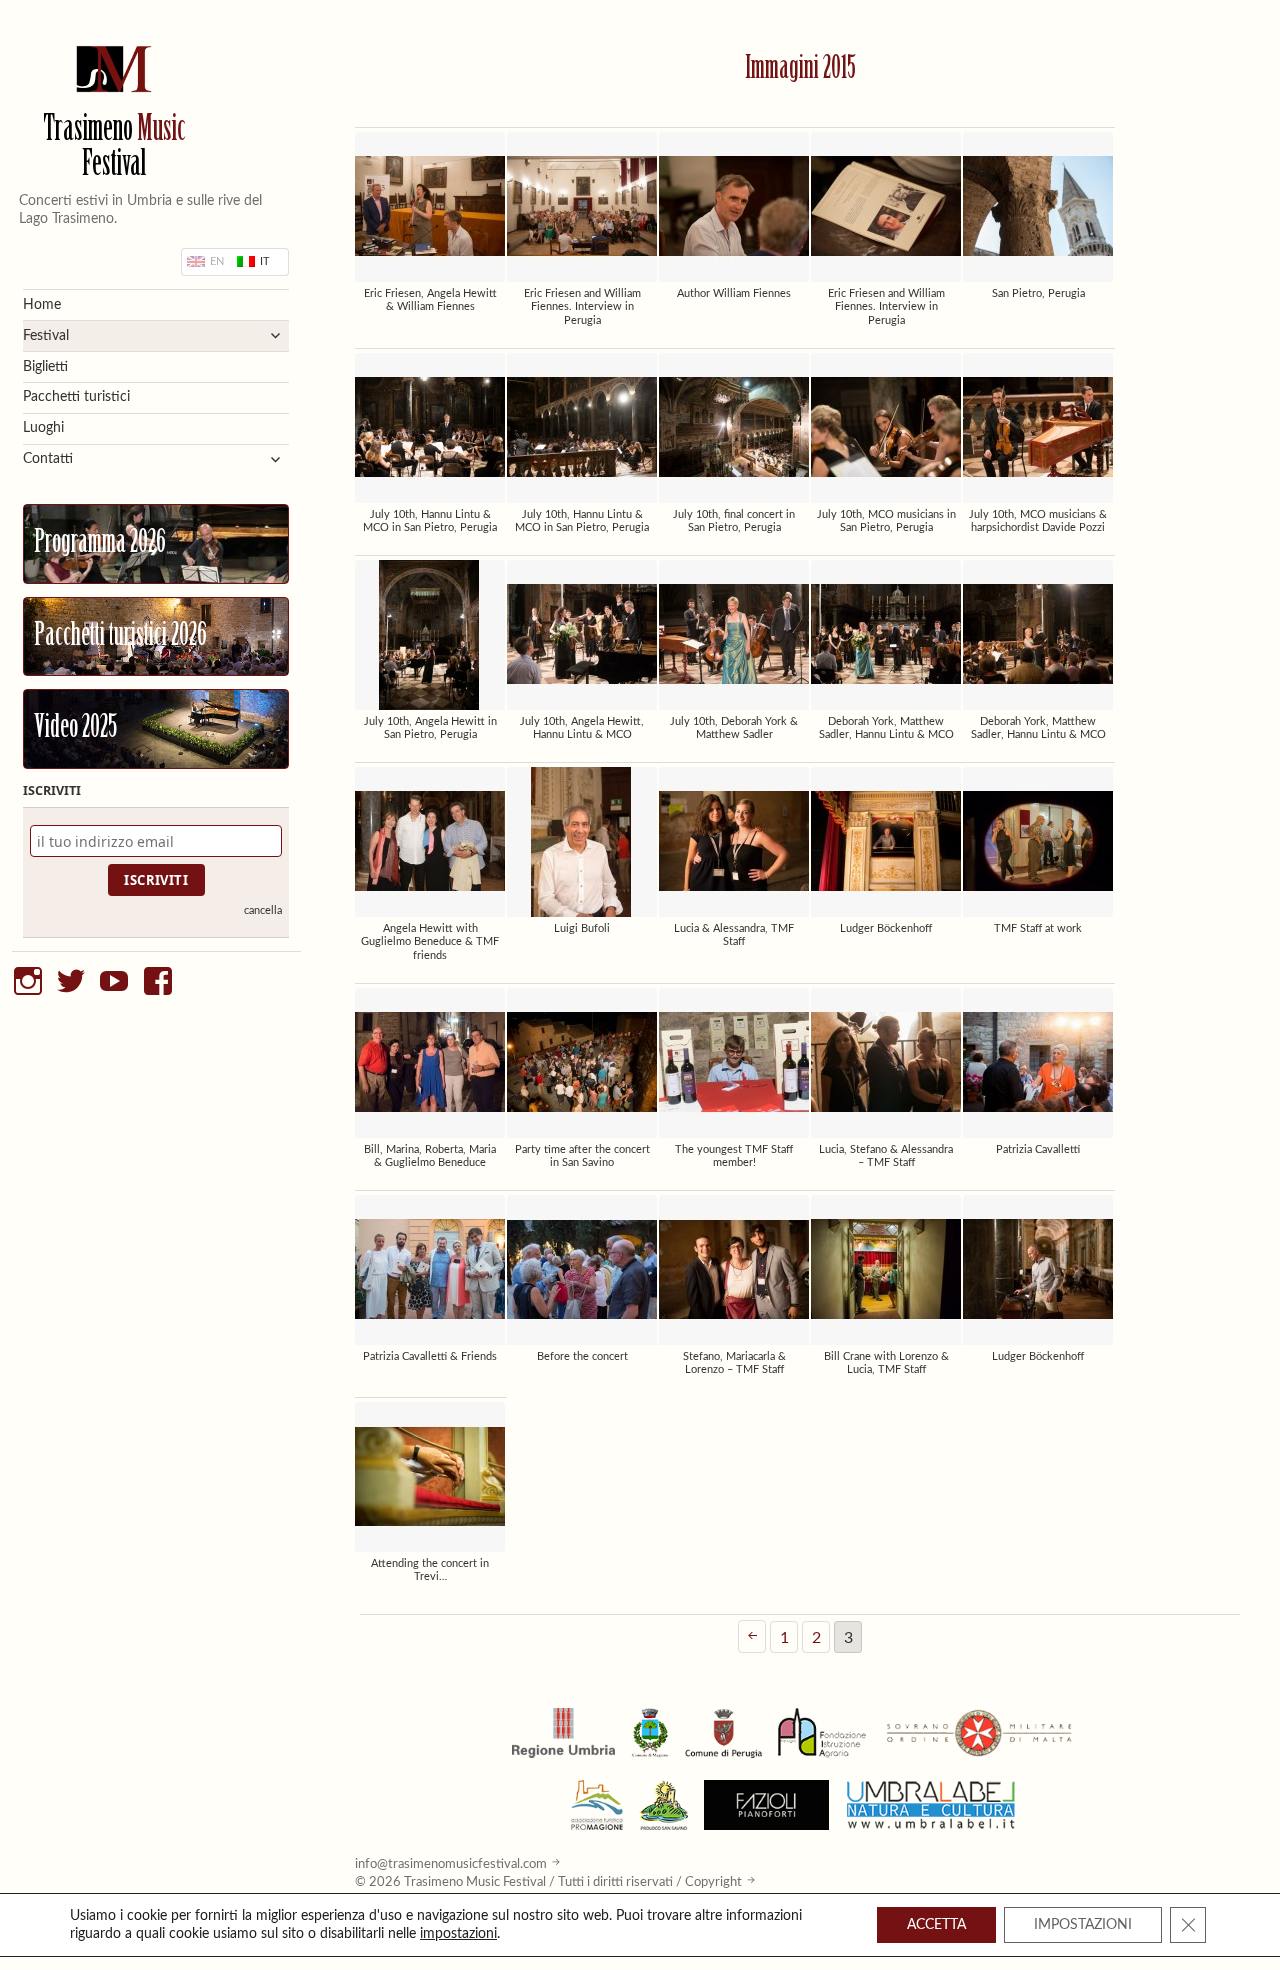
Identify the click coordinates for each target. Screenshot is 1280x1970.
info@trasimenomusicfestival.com (451, 1864)
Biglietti (45, 367)
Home (42, 305)
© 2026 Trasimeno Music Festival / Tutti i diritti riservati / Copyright (548, 1882)
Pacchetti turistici (76, 397)
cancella (263, 910)
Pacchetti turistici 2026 (120, 637)
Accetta (936, 1925)
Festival (46, 336)
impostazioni (458, 1934)
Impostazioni (1083, 1925)
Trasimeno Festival (114, 149)
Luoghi (43, 428)
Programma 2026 (100, 544)
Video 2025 (75, 729)
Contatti (48, 459)
